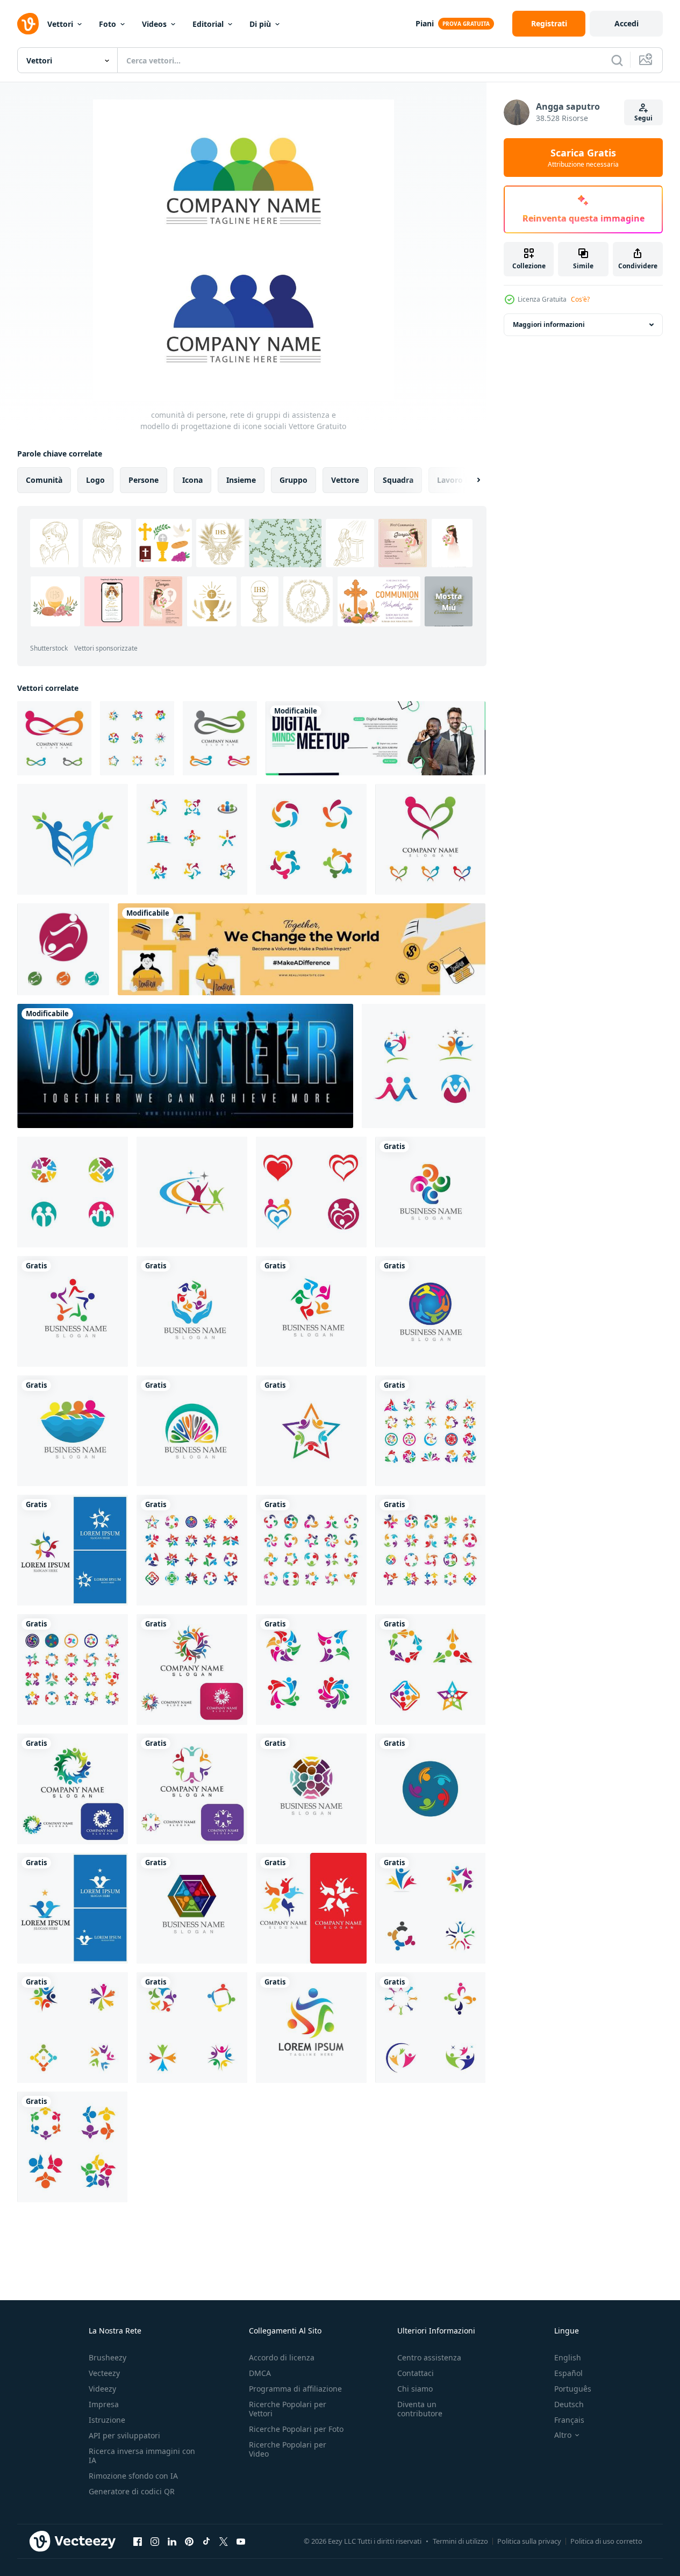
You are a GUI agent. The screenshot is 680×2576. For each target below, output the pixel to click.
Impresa (104, 2404)
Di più (260, 24)
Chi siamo (415, 2389)
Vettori (60, 24)
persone (144, 480)
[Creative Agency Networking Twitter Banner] (375, 738)
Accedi (627, 23)
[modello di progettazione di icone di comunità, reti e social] (430, 2028)
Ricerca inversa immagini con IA (142, 2456)
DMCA (260, 2373)
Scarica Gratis (583, 158)
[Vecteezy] (28, 24)
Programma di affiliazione (295, 2389)
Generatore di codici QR (132, 2491)
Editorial (208, 24)
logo (95, 480)
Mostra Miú (449, 602)
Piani (425, 23)
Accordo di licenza (282, 2357)
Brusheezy (108, 2357)
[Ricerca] (617, 60)
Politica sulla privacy (529, 2541)
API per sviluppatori (124, 2435)
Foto (108, 24)
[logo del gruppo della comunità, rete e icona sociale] (192, 1669)
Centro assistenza (429, 2357)
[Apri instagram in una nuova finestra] (155, 2541)
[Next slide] (469, 480)
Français (569, 2420)
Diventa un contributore (420, 2409)
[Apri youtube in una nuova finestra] (241, 2541)
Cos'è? (580, 299)
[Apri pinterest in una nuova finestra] (189, 2541)
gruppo (294, 480)
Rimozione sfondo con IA (133, 2476)
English (568, 2357)
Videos (154, 24)
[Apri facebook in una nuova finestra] (138, 2541)
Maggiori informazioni (549, 324)
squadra (398, 480)
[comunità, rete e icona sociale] (54, 738)
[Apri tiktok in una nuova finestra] (206, 2541)
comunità (44, 480)
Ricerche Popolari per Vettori (288, 2409)
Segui (643, 118)
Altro (563, 2435)
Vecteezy (104, 2373)
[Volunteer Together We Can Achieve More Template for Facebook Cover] (185, 1066)
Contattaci (416, 2373)
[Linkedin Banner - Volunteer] (302, 949)
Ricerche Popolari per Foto (296, 2429)
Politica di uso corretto (606, 2541)
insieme (241, 480)
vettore (345, 480)
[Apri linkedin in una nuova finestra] (172, 2541)
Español (568, 2373)
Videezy (102, 2389)
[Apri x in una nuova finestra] (224, 2541)
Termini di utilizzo (460, 2541)
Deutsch (569, 2404)
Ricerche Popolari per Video (288, 2449)
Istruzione (107, 2420)
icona (192, 480)
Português (573, 2389)
